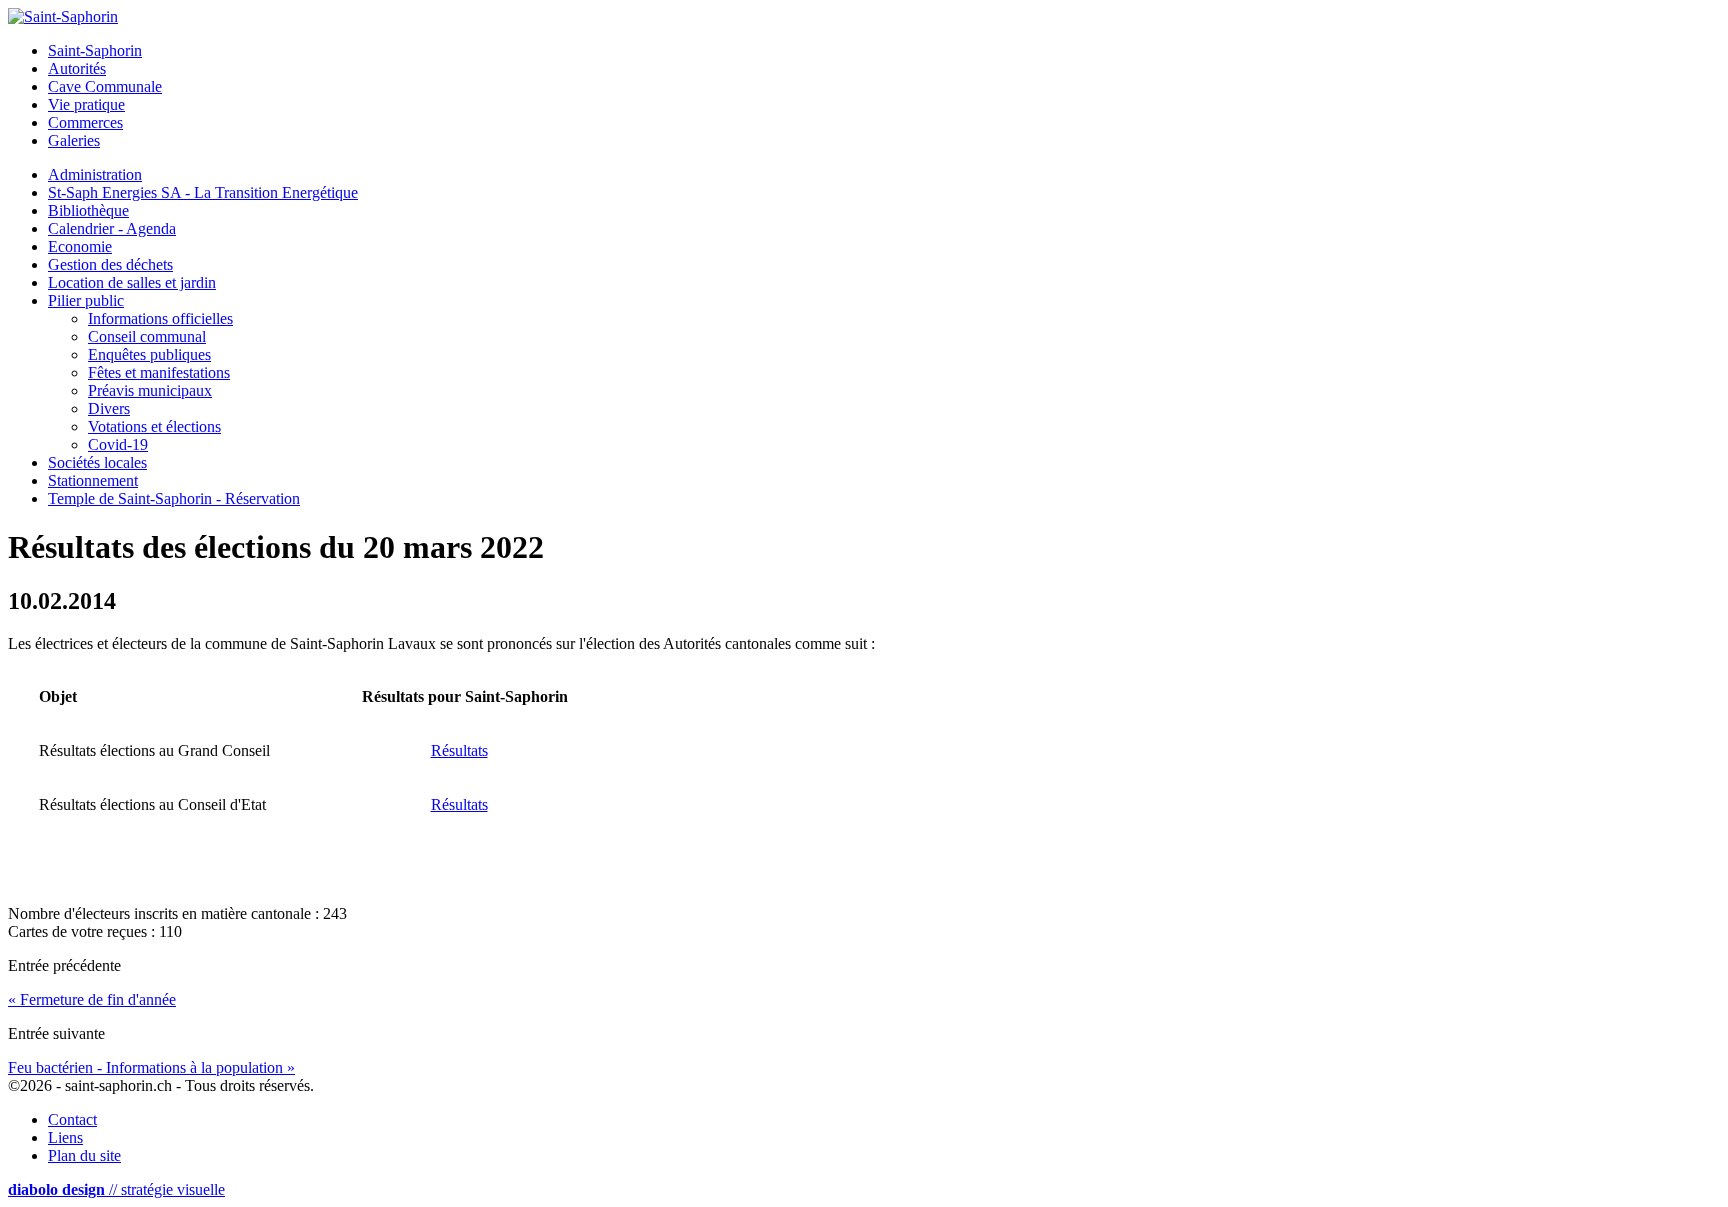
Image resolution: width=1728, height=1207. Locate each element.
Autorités (77, 68)
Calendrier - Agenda (112, 228)
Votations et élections (154, 426)
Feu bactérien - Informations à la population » (151, 1067)
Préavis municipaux (150, 390)
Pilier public (86, 300)
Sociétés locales (97, 462)
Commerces (85, 122)
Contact (72, 1119)
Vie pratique (86, 104)
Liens (65, 1137)
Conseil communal (147, 336)
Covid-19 (118, 444)
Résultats (459, 750)
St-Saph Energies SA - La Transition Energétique (203, 192)
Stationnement (93, 480)
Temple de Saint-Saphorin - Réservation (174, 498)
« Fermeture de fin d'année (92, 999)
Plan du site (84, 1155)
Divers (109, 408)
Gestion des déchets (110, 264)
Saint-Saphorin (95, 50)
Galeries (74, 140)
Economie (80, 246)
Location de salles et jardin (132, 282)
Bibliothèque (88, 210)
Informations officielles (160, 318)
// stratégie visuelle (116, 1189)
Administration (95, 174)
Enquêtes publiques (149, 354)
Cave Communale (105, 86)
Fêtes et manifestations (159, 372)
